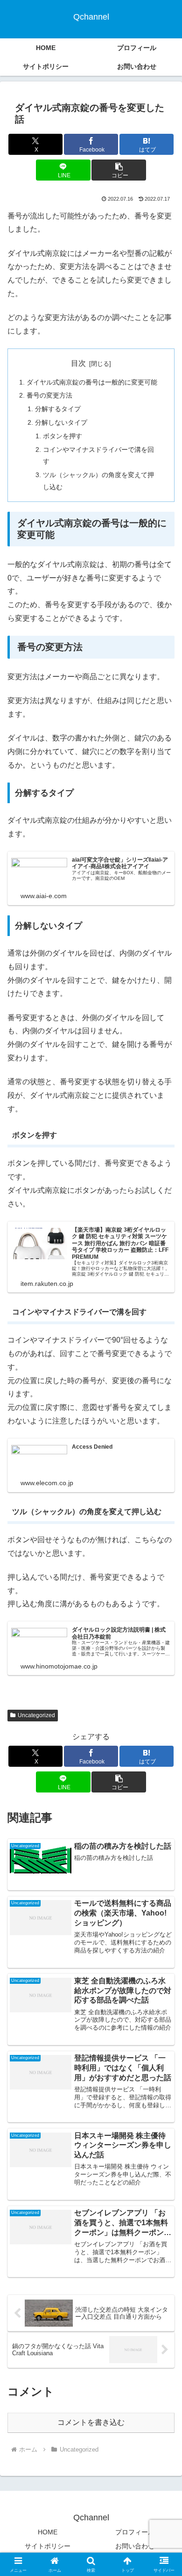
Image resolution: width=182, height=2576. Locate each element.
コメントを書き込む (91, 2422)
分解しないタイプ (61, 422)
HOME (48, 2532)
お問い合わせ (135, 2546)
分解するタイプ (58, 409)
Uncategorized (36, 1715)
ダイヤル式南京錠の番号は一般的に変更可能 (92, 382)
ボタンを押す (63, 436)
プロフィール (135, 2532)
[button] (119, 170)
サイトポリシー (48, 2546)
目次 (78, 363)
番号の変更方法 (49, 395)
